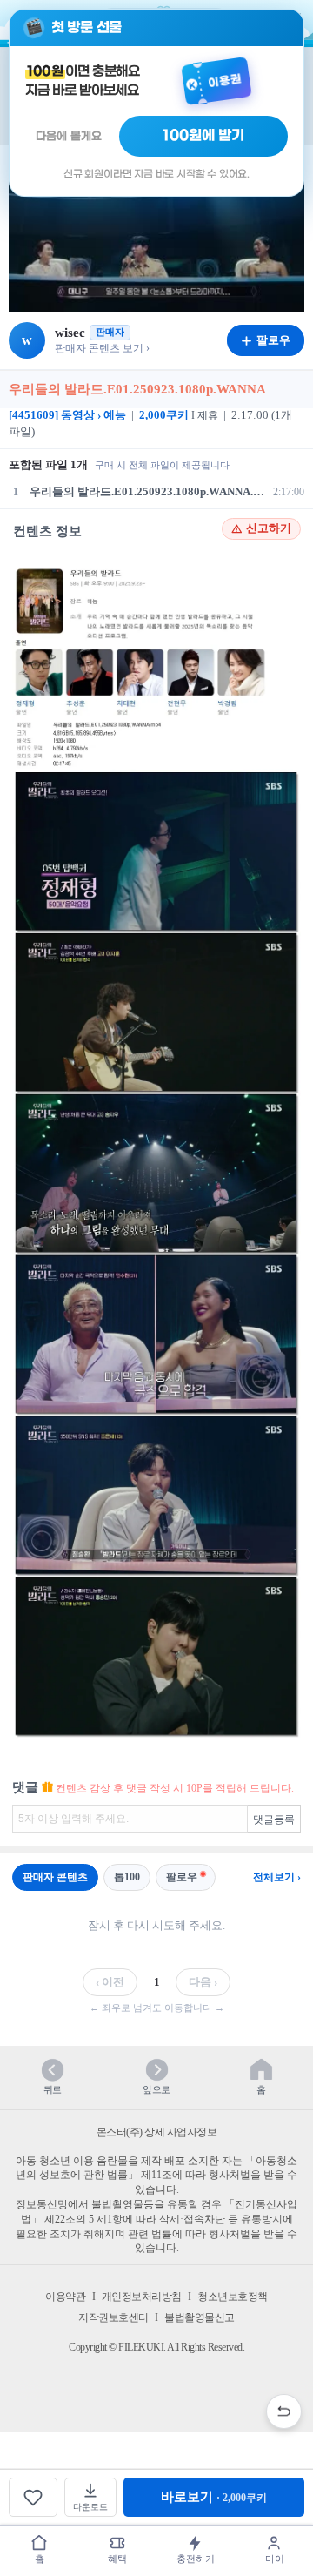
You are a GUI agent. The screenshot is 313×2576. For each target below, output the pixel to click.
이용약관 (65, 2297)
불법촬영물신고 (200, 2317)
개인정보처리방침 (142, 2297)
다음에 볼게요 (69, 136)
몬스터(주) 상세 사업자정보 (157, 2132)
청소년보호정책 (233, 2297)
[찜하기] (33, 2497)
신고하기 (269, 528)
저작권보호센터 (113, 2317)
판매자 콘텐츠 (55, 1877)
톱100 (127, 1877)
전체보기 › (277, 1877)
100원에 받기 (203, 136)
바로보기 (214, 2497)
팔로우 (182, 1877)
